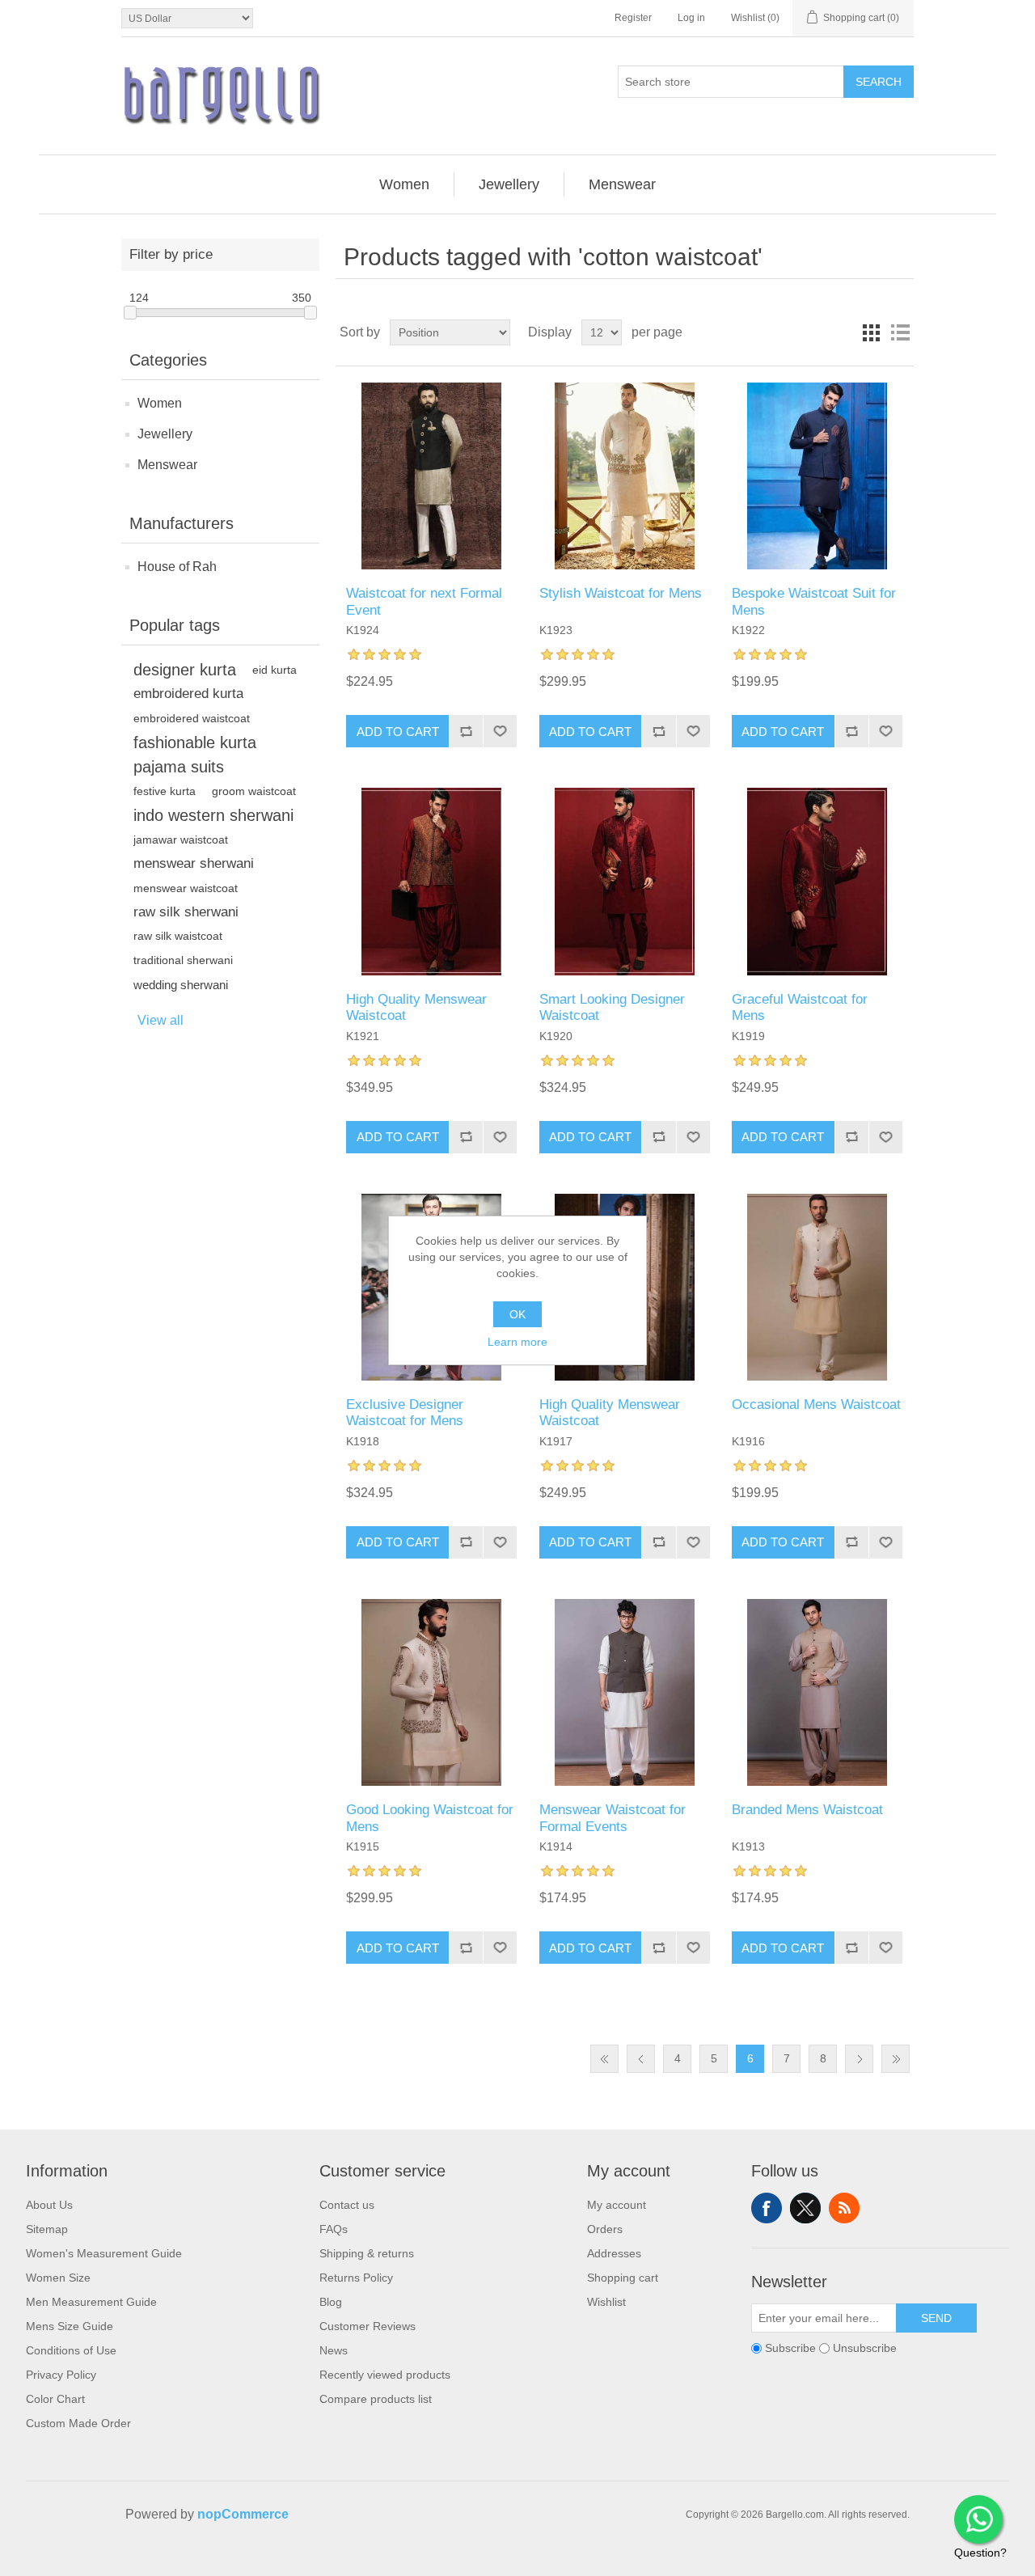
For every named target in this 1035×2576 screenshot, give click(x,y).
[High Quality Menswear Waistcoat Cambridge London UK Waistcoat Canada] (431, 881)
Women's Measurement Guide (104, 2253)
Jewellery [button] (509, 184)
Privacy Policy (61, 2375)
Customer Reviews (368, 2326)
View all (161, 1020)
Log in (691, 18)
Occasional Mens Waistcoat (816, 1404)
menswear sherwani (194, 863)
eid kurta (275, 670)
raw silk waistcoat (178, 936)
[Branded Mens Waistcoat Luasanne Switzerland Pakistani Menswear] (817, 1692)
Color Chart (55, 2399)
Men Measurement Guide (91, 2302)
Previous (641, 2059)
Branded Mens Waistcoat (807, 1810)
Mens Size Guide (70, 2326)
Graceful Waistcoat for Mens (800, 1007)
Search (879, 82)
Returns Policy (356, 2278)
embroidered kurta (188, 694)
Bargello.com (492, 2561)
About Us (49, 2205)
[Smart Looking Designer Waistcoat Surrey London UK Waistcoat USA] (625, 881)
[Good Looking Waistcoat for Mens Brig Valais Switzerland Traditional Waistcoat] (431, 1692)
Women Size (58, 2278)
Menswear (167, 465)
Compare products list (376, 2399)
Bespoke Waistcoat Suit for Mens (814, 601)
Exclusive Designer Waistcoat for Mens (405, 1413)
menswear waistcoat (186, 888)
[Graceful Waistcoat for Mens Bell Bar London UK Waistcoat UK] (817, 881)
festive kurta (165, 791)
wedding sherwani (181, 985)
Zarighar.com (576, 2561)
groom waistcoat (254, 791)
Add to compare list (466, 731)
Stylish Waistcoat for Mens (621, 593)
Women (160, 403)
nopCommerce (243, 2514)
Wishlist (606, 2302)
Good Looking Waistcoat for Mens (430, 1818)
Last (896, 2059)
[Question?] (978, 2519)
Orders (605, 2229)
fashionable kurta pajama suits (195, 755)
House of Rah (177, 567)
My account (617, 2205)
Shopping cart (623, 2278)
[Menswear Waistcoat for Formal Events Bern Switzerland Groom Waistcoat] (625, 1692)
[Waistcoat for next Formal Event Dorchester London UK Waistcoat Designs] (431, 476)
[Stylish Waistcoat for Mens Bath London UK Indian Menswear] (625, 476)
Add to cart (398, 732)
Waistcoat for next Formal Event (424, 601)
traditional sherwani (183, 960)
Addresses (614, 2253)
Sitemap (47, 2229)
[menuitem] (405, 184)
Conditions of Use (71, 2350)
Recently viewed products (385, 2375)
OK (517, 1314)
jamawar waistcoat (181, 840)
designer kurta (185, 670)
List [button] (900, 332)
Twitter (805, 2208)
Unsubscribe (865, 2348)
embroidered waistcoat (192, 718)
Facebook (767, 2208)
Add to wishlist (500, 731)
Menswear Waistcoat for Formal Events (613, 1818)
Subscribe (790, 2348)
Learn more (517, 1342)
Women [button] (404, 184)
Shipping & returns (367, 2253)
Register (633, 18)
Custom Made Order (78, 2423)
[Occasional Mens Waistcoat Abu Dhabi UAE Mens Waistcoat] (817, 1287)
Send (936, 2318)
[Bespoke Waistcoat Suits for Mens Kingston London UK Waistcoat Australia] (817, 476)
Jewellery (165, 434)
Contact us (347, 2205)
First (604, 2059)
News (334, 2350)
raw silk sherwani (186, 912)
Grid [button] (871, 332)
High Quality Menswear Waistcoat (416, 1007)
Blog (331, 2302)
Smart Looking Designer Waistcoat (612, 1007)
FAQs (334, 2229)
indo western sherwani (213, 815)
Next (859, 2059)
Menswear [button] (622, 184)
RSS (844, 2208)
